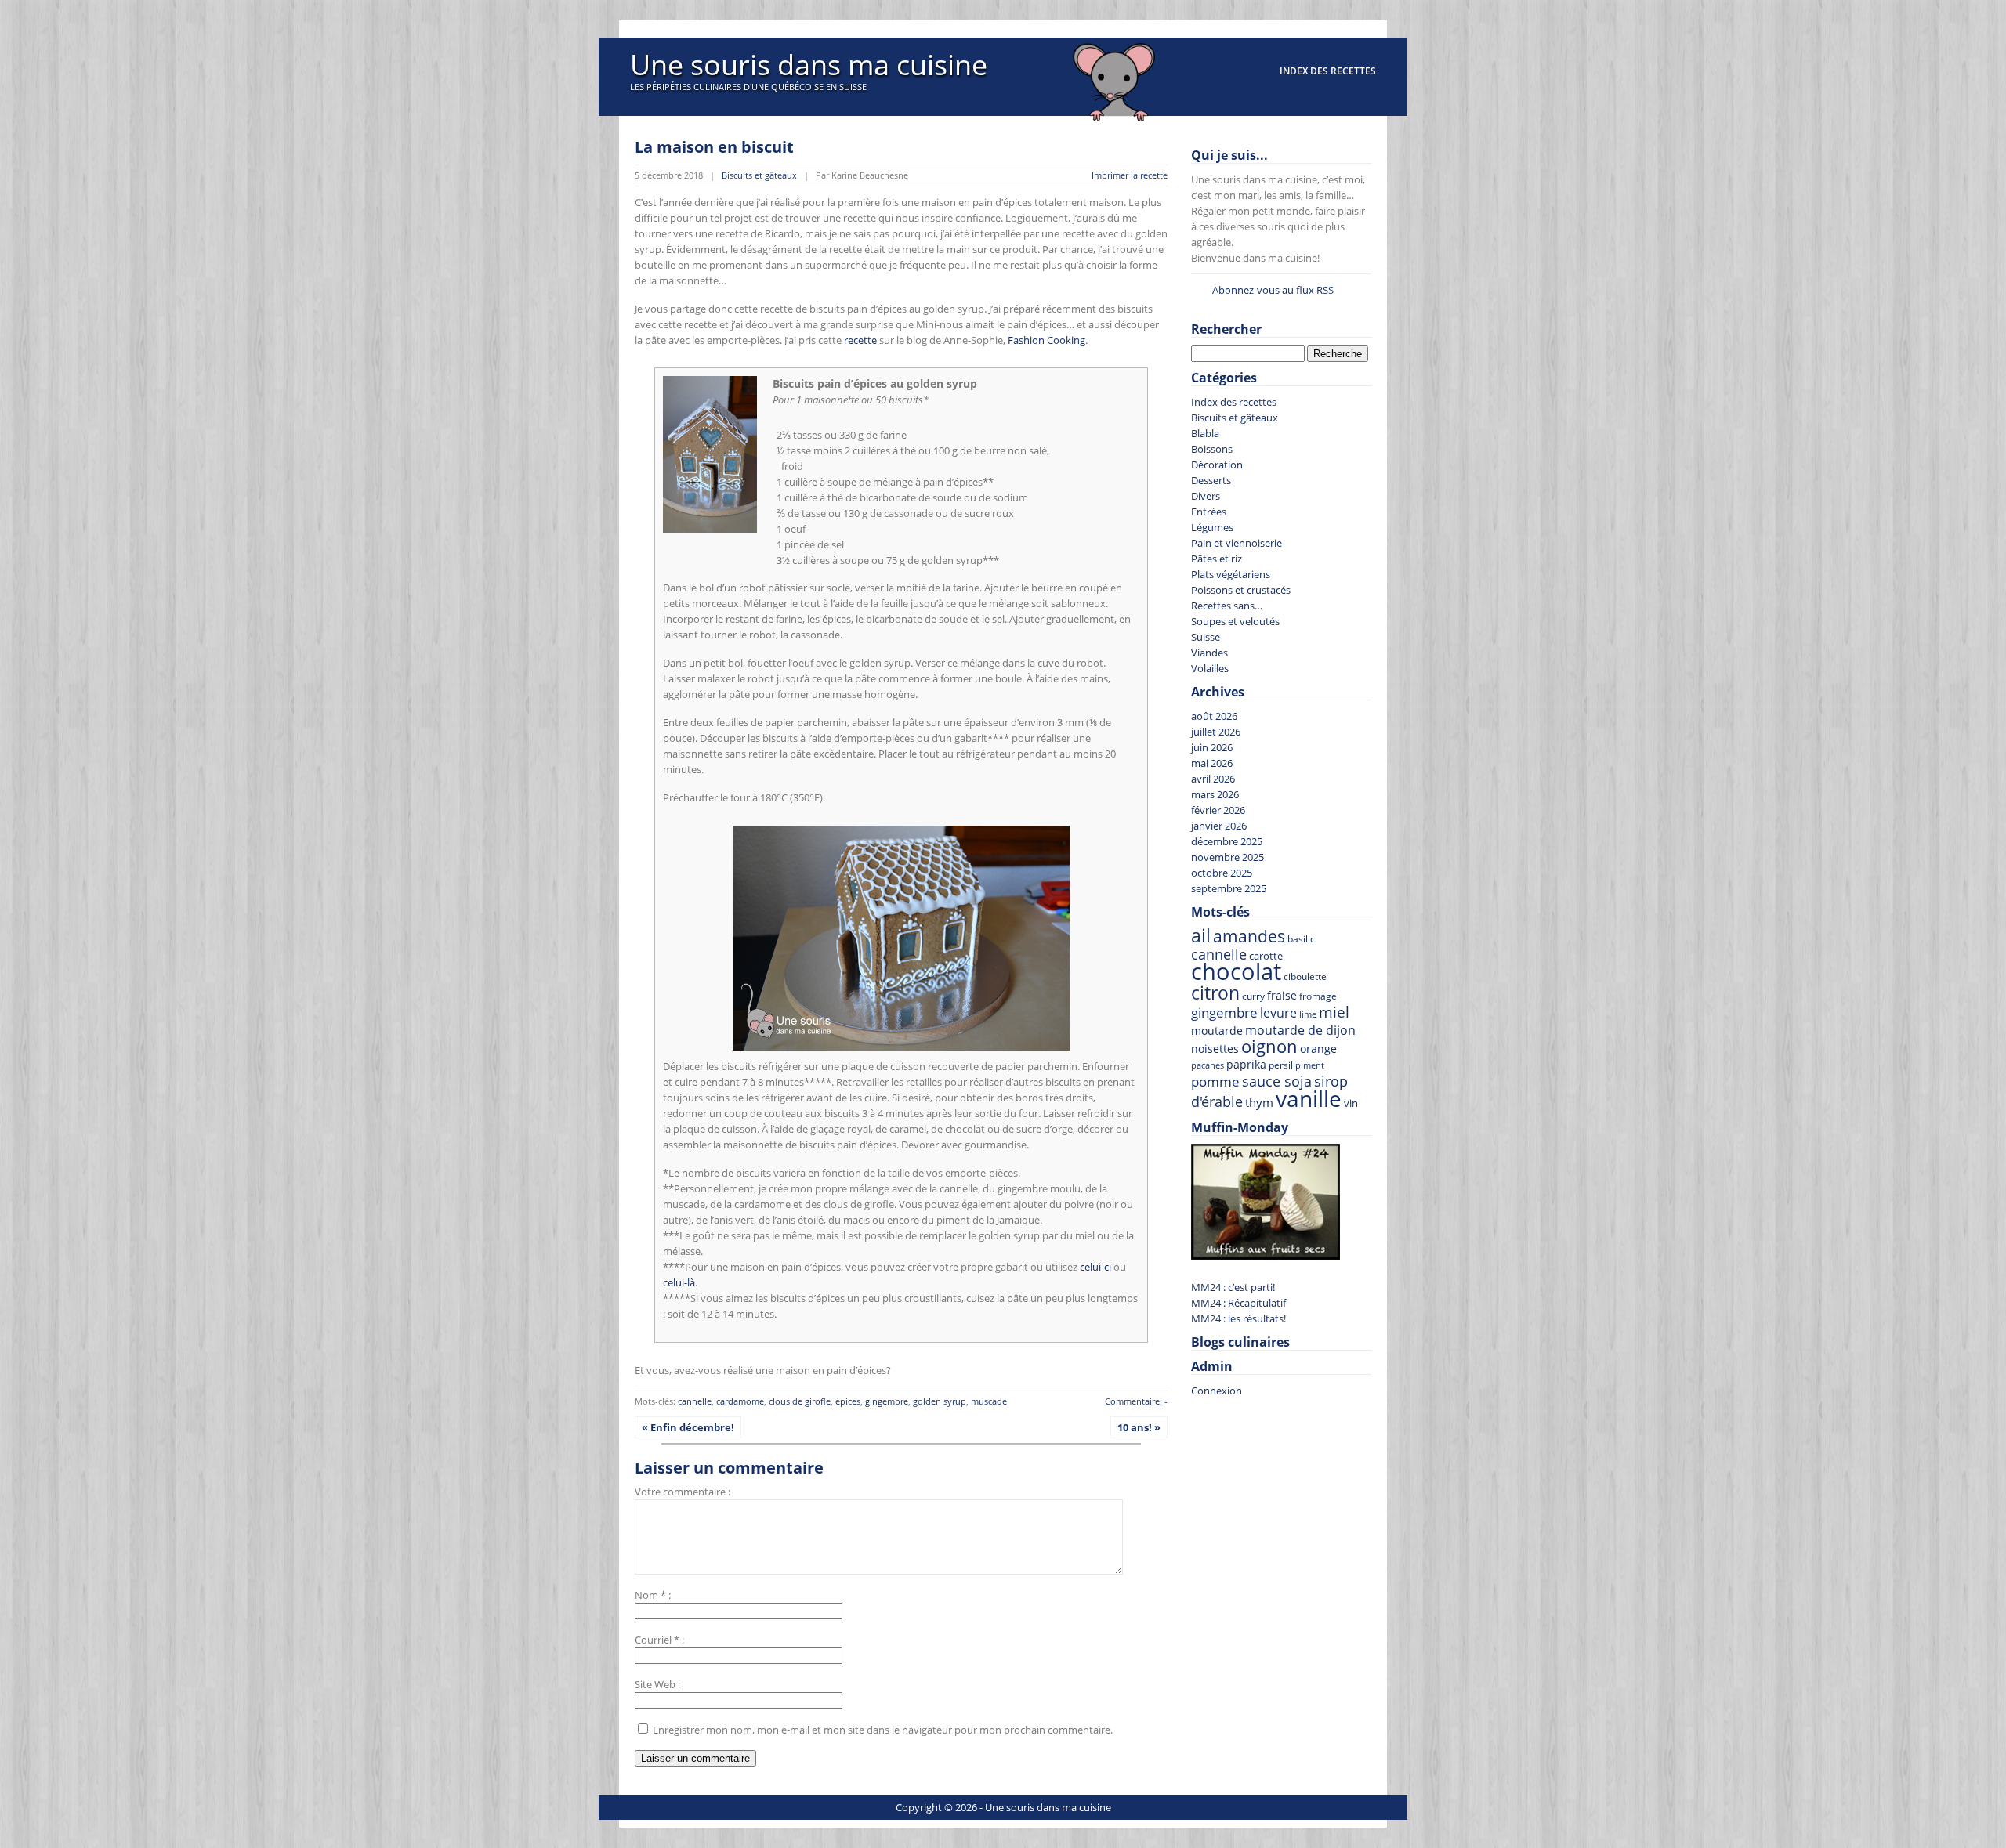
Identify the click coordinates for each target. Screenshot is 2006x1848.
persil (1281, 1065)
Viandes (1209, 653)
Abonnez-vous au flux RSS (1273, 290)
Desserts (1211, 480)
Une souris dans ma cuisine (809, 65)
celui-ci (1095, 1267)
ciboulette (1305, 976)
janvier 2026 (1219, 826)
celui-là (679, 1282)
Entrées (1209, 512)
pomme (1215, 1081)
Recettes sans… (1227, 606)
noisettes (1215, 1049)
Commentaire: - (1136, 1401)
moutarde (1217, 1031)
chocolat (1236, 971)
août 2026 (1214, 716)
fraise (1282, 995)
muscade (989, 1401)
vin (1351, 1103)
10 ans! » (1139, 1427)
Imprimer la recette (1130, 175)
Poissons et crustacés (1241, 590)
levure (1278, 1013)
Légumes (1212, 527)
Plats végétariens (1231, 574)
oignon (1269, 1046)
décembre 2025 (1227, 841)
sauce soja (1277, 1081)
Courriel (653, 1640)
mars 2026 (1215, 794)
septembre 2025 (1229, 888)
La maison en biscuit (714, 147)
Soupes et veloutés (1235, 621)
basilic (1301, 938)
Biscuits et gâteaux (759, 175)
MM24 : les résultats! (1238, 1318)
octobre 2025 (1222, 873)
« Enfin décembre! (688, 1427)
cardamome (740, 1401)
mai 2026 (1212, 763)
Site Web (655, 1684)
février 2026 (1218, 810)
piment (1310, 1065)
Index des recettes (1328, 71)
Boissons (1212, 449)
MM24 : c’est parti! (1233, 1287)
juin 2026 (1212, 747)
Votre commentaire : (683, 1492)
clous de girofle (800, 1401)
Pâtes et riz (1217, 559)
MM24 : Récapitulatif (1238, 1303)
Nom (646, 1595)
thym (1259, 1102)
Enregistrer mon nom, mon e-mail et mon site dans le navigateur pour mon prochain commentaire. (883, 1730)
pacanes (1208, 1065)
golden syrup (940, 1401)
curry (1253, 996)
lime (1308, 1014)
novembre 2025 (1227, 857)
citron (1215, 993)
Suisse (1206, 637)
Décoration (1217, 465)
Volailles (1210, 668)
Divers (1206, 496)
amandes (1249, 936)
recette (860, 340)
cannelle (695, 1401)
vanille (1309, 1098)
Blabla (1205, 433)
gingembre (887, 1401)
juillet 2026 (1216, 732)
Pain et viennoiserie (1237, 543)
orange (1318, 1049)
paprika (1246, 1064)
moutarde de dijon (1300, 1030)
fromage (1318, 996)
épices (848, 1401)
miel (1334, 1012)
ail (1201, 936)
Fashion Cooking (1046, 340)
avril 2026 (1213, 779)
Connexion (1217, 1391)
